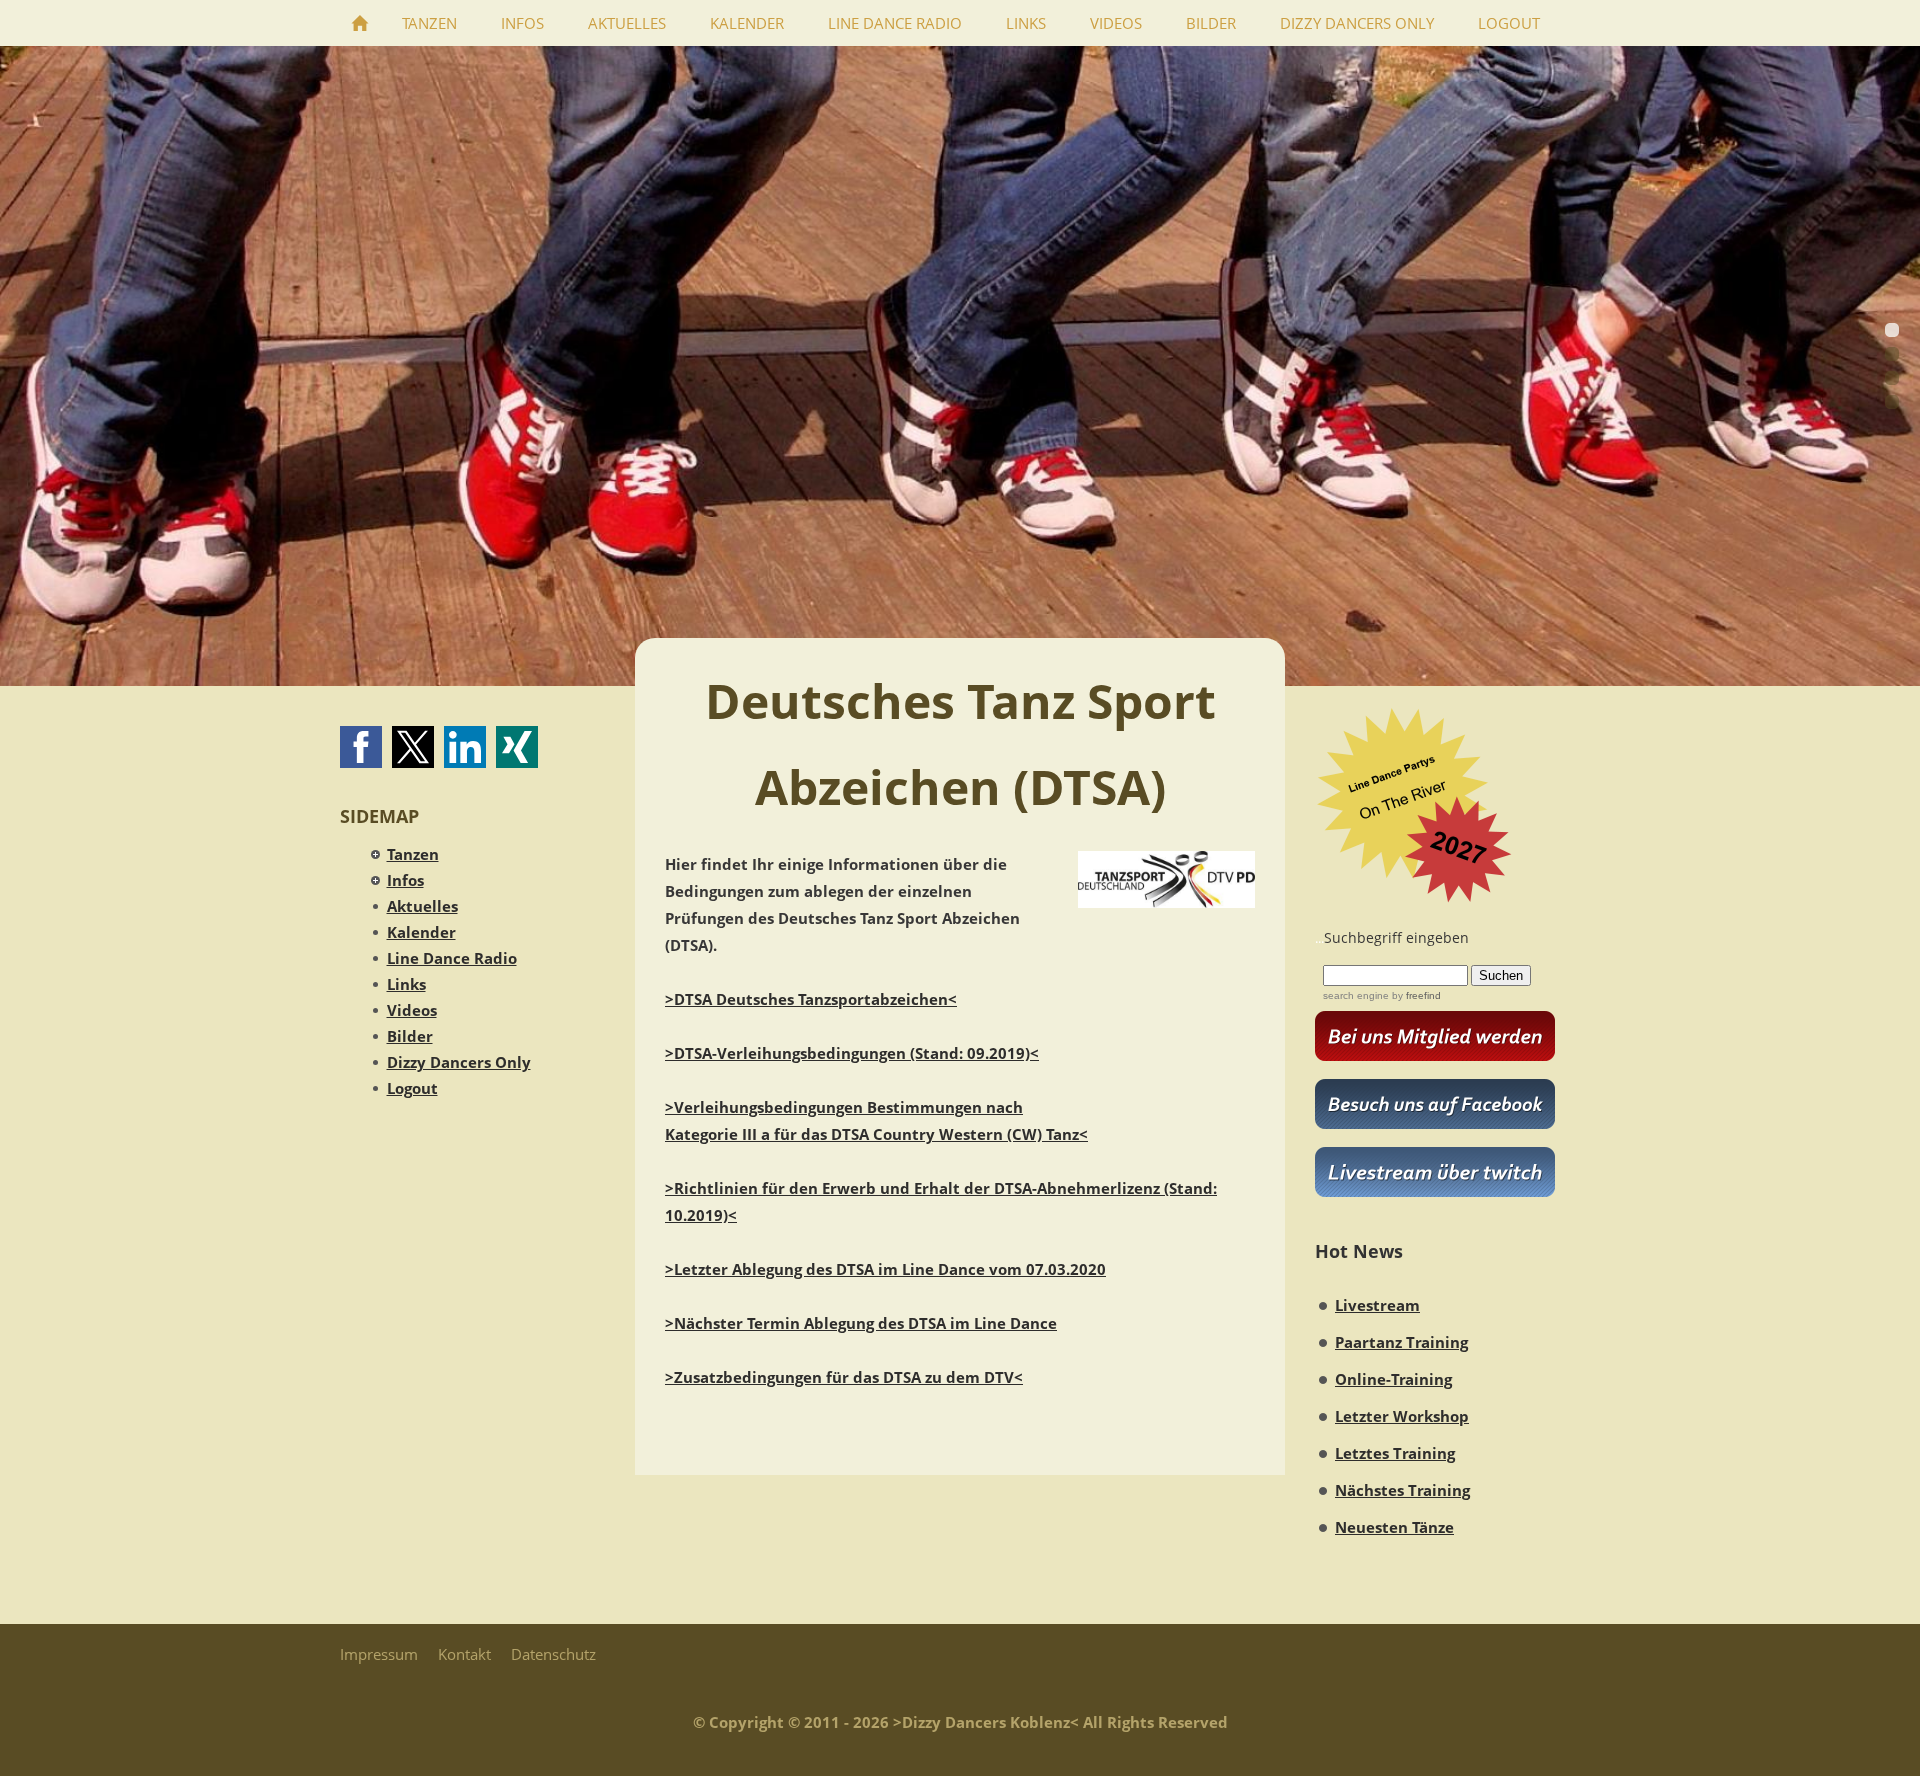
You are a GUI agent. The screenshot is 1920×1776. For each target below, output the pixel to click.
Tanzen (413, 854)
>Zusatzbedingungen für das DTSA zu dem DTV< (844, 1377)
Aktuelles (422, 906)
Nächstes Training (1402, 1490)
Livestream (1377, 1305)
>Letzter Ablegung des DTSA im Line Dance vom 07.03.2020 (885, 1269)
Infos (405, 880)
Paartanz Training (1401, 1342)
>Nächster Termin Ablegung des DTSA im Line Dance (861, 1323)
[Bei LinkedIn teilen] (465, 747)
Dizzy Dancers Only (459, 1062)
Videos (412, 1010)
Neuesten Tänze (1394, 1527)
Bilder (410, 1036)
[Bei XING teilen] (517, 747)
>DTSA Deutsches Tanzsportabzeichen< (811, 999)
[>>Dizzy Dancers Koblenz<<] (360, 23)
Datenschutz (553, 1654)
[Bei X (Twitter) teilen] (413, 747)
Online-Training (1393, 1379)
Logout (412, 1088)
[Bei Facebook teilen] (361, 747)
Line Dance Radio (452, 958)
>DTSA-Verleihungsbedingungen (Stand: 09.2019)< (852, 1053)
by (1415, 995)
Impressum (379, 1654)
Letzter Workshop (1402, 1416)
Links (406, 984)
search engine (1356, 995)
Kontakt (464, 1654)
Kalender (421, 932)
